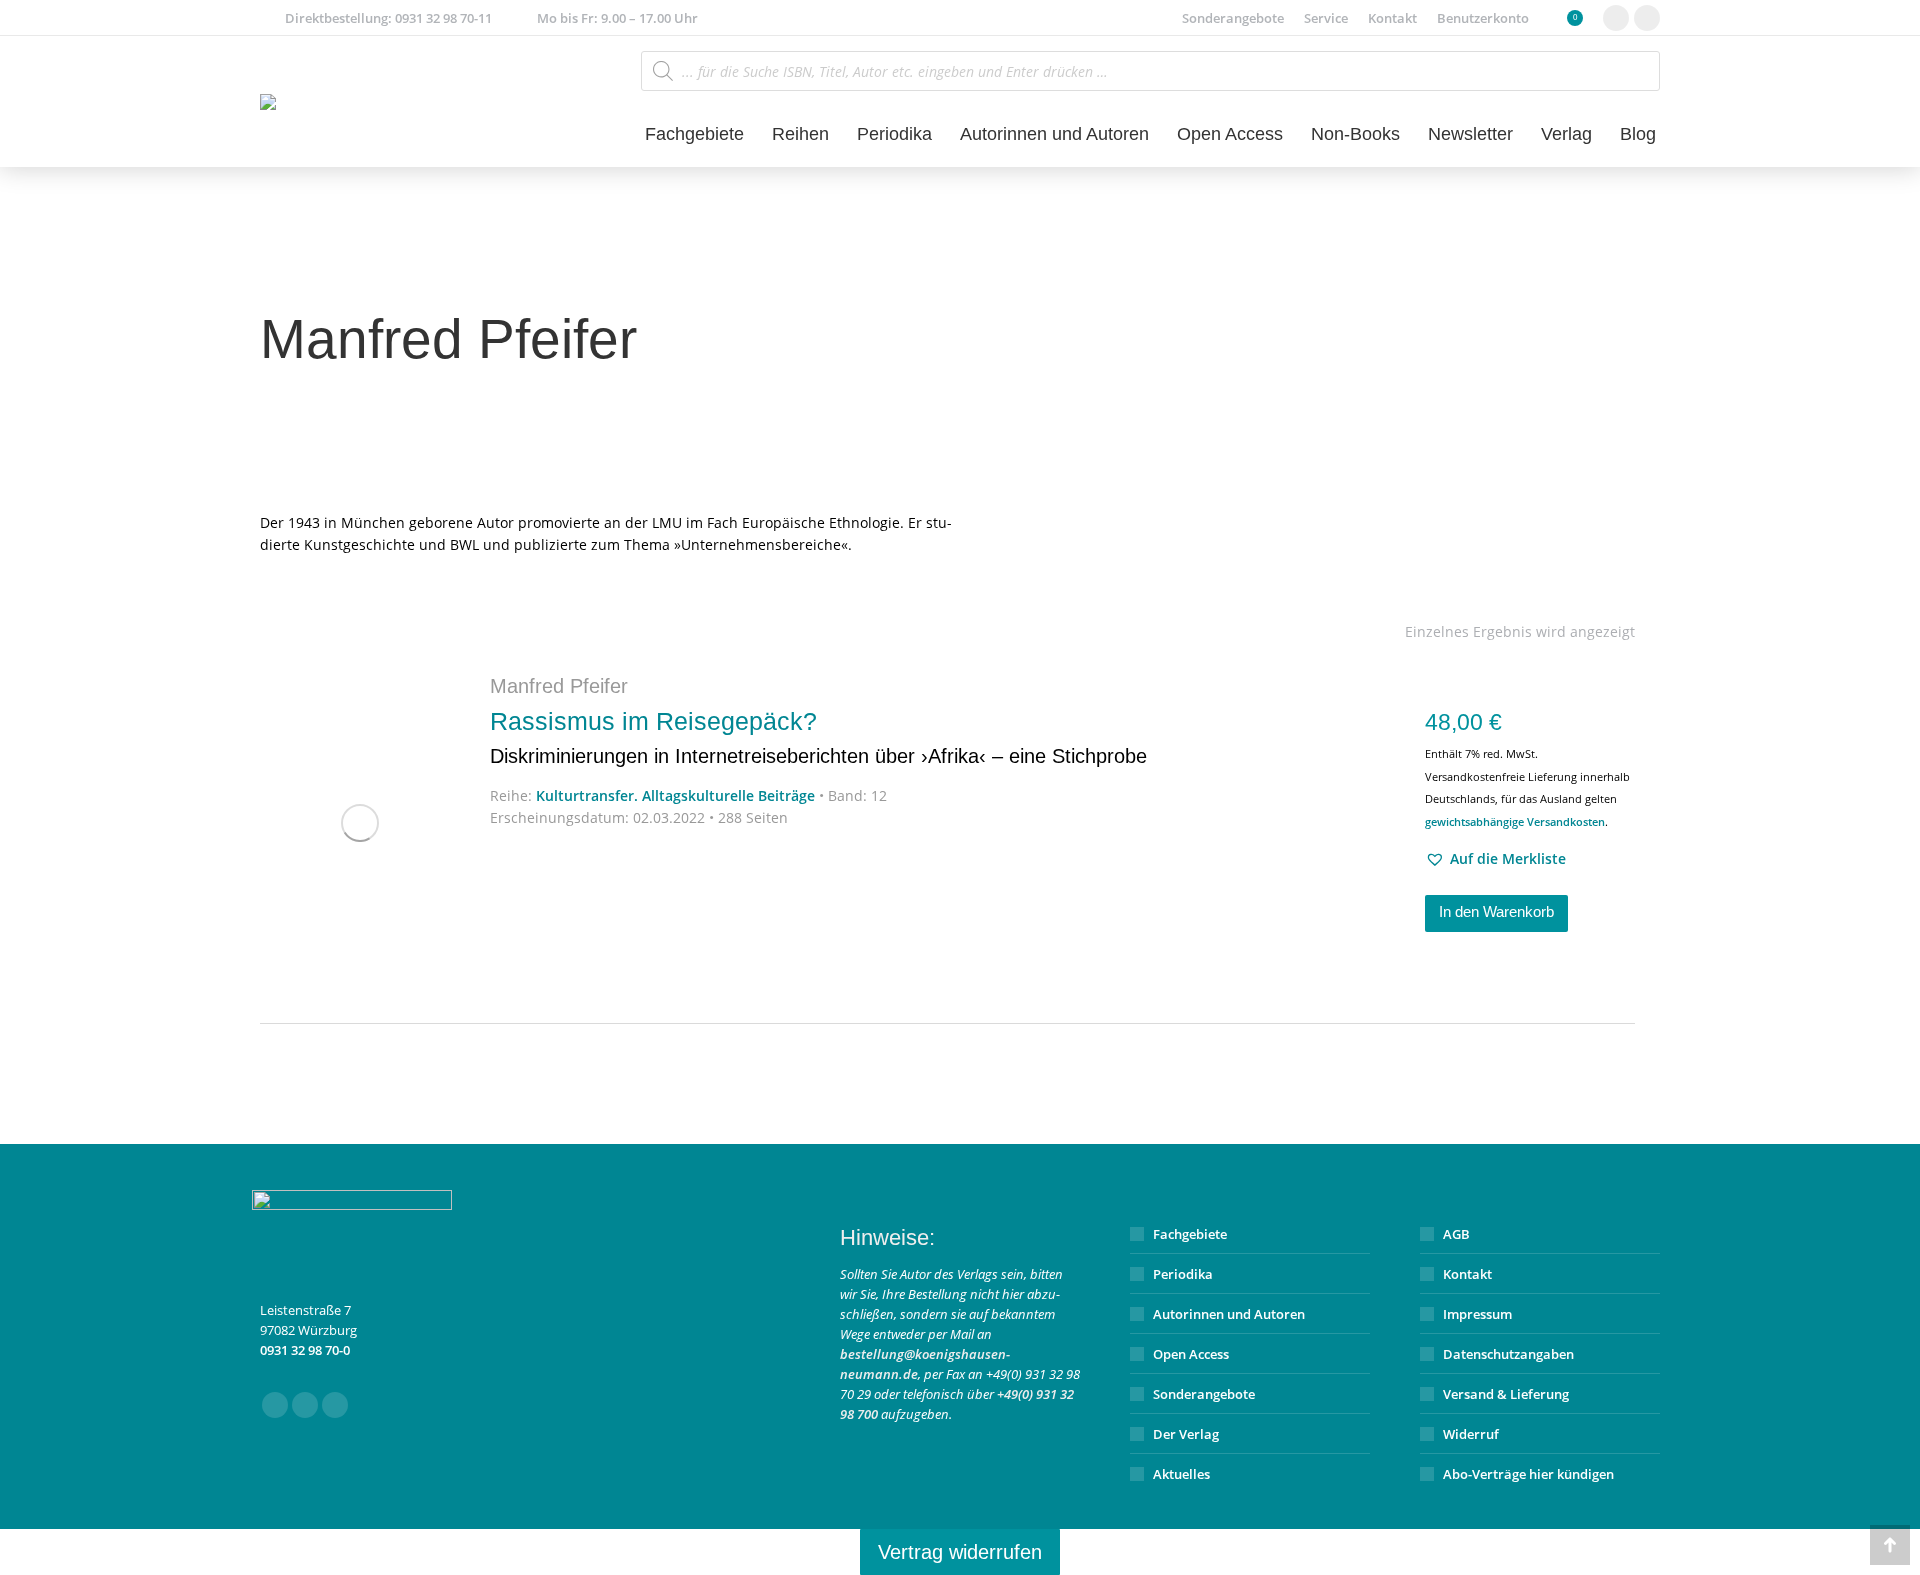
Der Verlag (1186, 1434)
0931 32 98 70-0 (305, 1350)
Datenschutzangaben (1508, 1354)
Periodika (1183, 1274)
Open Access (1191, 1354)
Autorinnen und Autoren (1229, 1314)
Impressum (1477, 1314)
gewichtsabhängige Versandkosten (1515, 821)
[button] (1495, 859)
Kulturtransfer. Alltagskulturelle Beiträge (675, 795)
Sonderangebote (1204, 1394)
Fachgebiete (1190, 1234)
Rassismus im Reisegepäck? (818, 737)
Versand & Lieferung (1506, 1394)
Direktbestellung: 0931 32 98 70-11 (388, 18)
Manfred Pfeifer (559, 686)
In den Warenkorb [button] (1496, 911)
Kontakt (1467, 1274)
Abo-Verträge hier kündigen (1528, 1474)
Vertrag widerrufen (960, 1552)
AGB (1456, 1234)
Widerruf (1471, 1434)
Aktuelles (1181, 1474)
